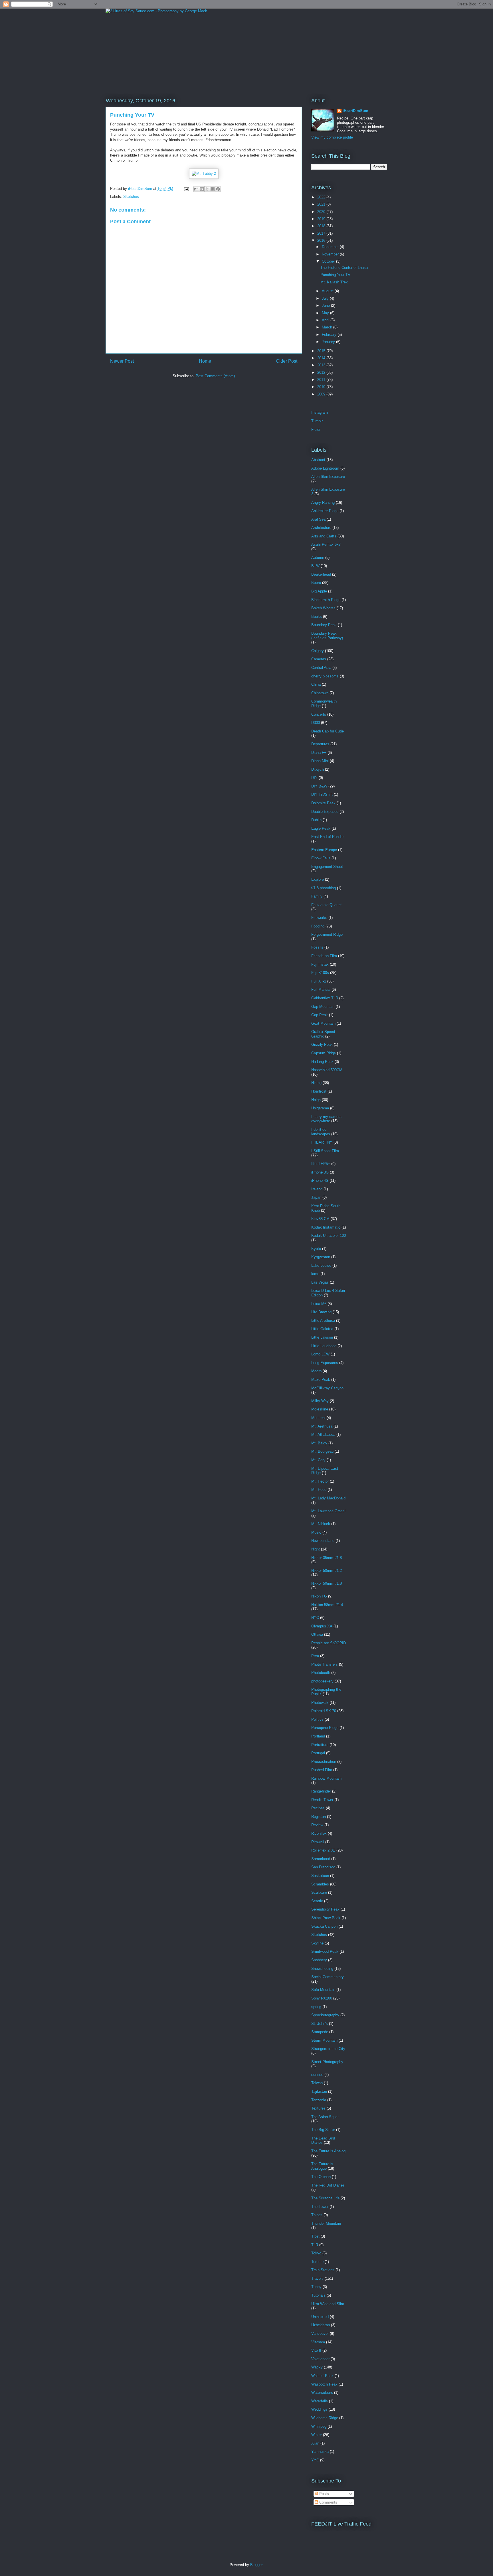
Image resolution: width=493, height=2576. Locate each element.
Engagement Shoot (327, 867)
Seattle (317, 1901)
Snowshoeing (322, 1969)
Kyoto (316, 1249)
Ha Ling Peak (322, 1062)
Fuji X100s (320, 973)
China (316, 684)
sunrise (317, 2075)
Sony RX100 (322, 1998)
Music (316, 1532)
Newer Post (122, 361)
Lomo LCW (320, 1354)
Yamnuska (320, 2452)
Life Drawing (321, 1312)
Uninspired (320, 2317)
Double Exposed (325, 812)
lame (315, 1274)
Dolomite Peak (323, 803)
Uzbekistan (321, 2325)
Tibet (315, 2236)
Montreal (318, 1418)
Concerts (319, 714)
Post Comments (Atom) (215, 376)
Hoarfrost (319, 1091)
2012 (322, 373)
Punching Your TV (335, 275)
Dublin (316, 820)
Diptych (318, 769)
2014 (322, 358)
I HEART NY (322, 1142)
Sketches (131, 197)
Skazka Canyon (324, 1926)
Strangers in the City (328, 2049)
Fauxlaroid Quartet (327, 905)
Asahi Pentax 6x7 (326, 544)
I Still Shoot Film (325, 1151)
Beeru (316, 583)
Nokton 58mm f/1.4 (327, 1605)
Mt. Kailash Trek (334, 282)
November (331, 254)
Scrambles (320, 1884)
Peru (315, 1656)
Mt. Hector (320, 1481)
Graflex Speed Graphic (323, 1034)
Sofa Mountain (323, 1990)
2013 (322, 365)
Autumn (318, 558)
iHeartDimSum (355, 111)
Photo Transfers (325, 1664)
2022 (322, 197)
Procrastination (324, 1762)
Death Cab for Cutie (328, 731)
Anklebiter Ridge (325, 511)
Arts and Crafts (324, 536)
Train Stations (323, 2270)
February (330, 335)
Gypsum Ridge (324, 1053)
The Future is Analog (328, 2151)
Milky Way (320, 1401)
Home (205, 361)
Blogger (256, 2565)
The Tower (320, 2207)
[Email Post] (186, 189)
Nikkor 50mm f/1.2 (327, 1571)
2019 (322, 219)
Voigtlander (320, 2359)
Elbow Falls (321, 858)
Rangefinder (321, 1791)
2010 (322, 387)
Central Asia (321, 668)
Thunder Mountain (326, 2223)
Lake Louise (321, 1265)
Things (317, 2215)
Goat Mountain (323, 1023)
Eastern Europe (324, 850)
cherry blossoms (325, 676)
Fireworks (319, 918)
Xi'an (315, 2443)
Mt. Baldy (319, 1443)
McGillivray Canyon (327, 1388)
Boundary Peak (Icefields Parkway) (327, 636)
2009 (322, 394)
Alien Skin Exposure (328, 477)
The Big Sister (323, 2130)
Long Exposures (325, 1363)
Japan (316, 1197)
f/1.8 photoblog (324, 888)
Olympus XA (322, 1626)
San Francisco (323, 1867)
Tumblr (317, 421)
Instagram (320, 412)
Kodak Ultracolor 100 (329, 1236)
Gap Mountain (323, 1007)
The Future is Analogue (322, 2166)
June (326, 305)
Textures (318, 2108)
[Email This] (196, 189)
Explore (318, 879)
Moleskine (320, 1409)
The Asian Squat (325, 2117)
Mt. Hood (319, 1490)
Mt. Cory (318, 1460)
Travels (317, 2278)
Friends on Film (324, 956)
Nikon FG (319, 1596)
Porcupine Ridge (325, 1728)
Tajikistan (319, 2091)
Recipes (318, 1808)
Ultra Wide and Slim (328, 2304)
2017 (322, 233)
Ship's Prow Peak (326, 1918)
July (326, 298)
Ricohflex (319, 1833)
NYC (315, 1618)
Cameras (319, 659)
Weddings (319, 2409)
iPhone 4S (320, 1181)
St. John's (320, 2024)
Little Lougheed (324, 1346)
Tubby (316, 2287)
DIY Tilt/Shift (322, 794)
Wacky (317, 2367)
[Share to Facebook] (213, 189)
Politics (317, 1719)
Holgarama (320, 1108)
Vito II (316, 2350)
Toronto (317, 2262)
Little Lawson (322, 1337)
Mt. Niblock (321, 1524)
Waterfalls (320, 2401)
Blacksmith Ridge (326, 600)
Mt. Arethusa (322, 1426)
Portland (318, 1736)
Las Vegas (320, 1282)
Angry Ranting (323, 503)
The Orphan (321, 2177)
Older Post (287, 361)
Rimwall (318, 1842)
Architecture (321, 528)
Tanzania (319, 2100)
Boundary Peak (324, 625)
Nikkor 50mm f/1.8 (327, 1583)
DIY (314, 778)
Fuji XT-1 (319, 981)
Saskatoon (320, 1876)
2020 (322, 212)
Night (316, 1549)
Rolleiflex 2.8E (323, 1850)
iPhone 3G (320, 1172)
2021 (322, 204)
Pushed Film (322, 1770)
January (329, 342)
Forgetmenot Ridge (327, 934)
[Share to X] (207, 189)
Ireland (317, 1189)
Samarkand (321, 1859)
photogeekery (322, 1681)
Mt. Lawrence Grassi (328, 1511)
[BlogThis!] (202, 189)
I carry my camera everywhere (326, 1119)
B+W (315, 566)
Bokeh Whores (323, 608)
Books (317, 617)
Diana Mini (320, 761)
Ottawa (317, 1634)
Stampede (320, 2032)
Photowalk (320, 1703)
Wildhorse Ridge (325, 2418)
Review (317, 1825)
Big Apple (319, 591)
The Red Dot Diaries (328, 2185)
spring (316, 2007)
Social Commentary (328, 1977)
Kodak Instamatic (326, 1227)
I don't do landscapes (321, 1132)
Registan (319, 1817)
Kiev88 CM (320, 1219)
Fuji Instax (320, 964)
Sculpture (319, 1892)
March (328, 327)
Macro (316, 1371)
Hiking (316, 1083)
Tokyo (316, 2253)
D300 (316, 723)
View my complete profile (332, 137)
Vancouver (320, 2334)
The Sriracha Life (325, 2198)
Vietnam (318, 2342)
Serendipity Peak (325, 1909)
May (326, 313)
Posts (324, 2494)
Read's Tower (322, 1800)
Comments (328, 2502)
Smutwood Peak (325, 1951)
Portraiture (320, 1745)
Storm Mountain (324, 2040)
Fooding (318, 926)
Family (317, 896)
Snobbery (319, 1960)
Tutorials (318, 2295)
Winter (317, 2435)
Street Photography (327, 2062)
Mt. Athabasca (323, 1435)
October (329, 261)
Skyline (317, 1943)
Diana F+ (319, 753)
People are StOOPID (329, 1643)
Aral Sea (318, 519)
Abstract (318, 460)
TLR (315, 2245)
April (326, 320)
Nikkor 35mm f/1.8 (327, 1558)
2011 (322, 380)
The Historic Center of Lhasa (344, 268)
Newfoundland (323, 1541)
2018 (322, 226)
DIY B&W (319, 786)
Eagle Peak (321, 828)
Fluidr (316, 430)
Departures (320, 744)
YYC (315, 2460)
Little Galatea (322, 1329)
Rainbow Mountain (326, 1778)
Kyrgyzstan (321, 1257)
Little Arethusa (323, 1321)
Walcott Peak (322, 2376)
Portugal (318, 1753)
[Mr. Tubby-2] (204, 173)
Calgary (318, 651)
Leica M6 (319, 1304)
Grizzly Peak (322, 1045)
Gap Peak (320, 1015)
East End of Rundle (327, 837)
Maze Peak (321, 1380)
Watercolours (322, 2393)
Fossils (317, 947)
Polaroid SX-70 (324, 1711)
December (331, 247)
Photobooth (321, 1673)
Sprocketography (325, 2015)
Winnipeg (319, 2426)
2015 (322, 351)
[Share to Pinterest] (218, 189)
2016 (322, 240)
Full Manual (321, 989)
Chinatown (320, 693)
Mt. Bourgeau (322, 1451)
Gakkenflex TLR (325, 998)
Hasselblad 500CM (327, 1070)
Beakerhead (321, 574)
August (328, 291)
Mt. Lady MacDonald (328, 1498)
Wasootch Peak (324, 2384)
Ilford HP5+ (321, 1164)
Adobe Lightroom (325, 468)
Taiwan (317, 2083)
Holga (316, 1100)
